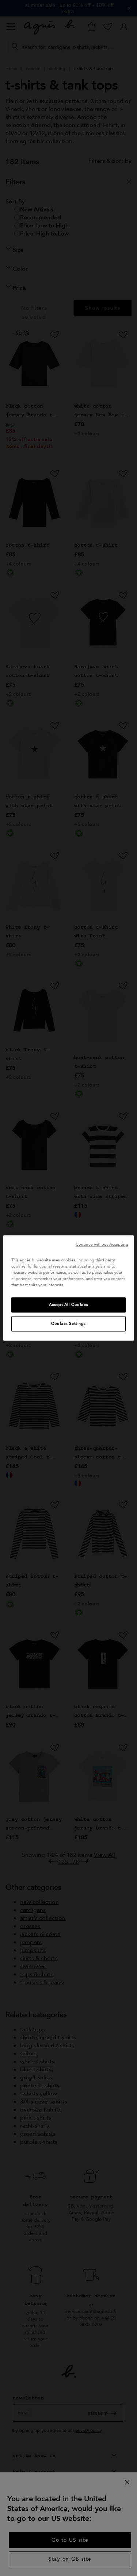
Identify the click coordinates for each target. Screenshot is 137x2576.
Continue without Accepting (102, 1244)
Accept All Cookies (68, 1305)
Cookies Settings (68, 1324)
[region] (68, 1288)
